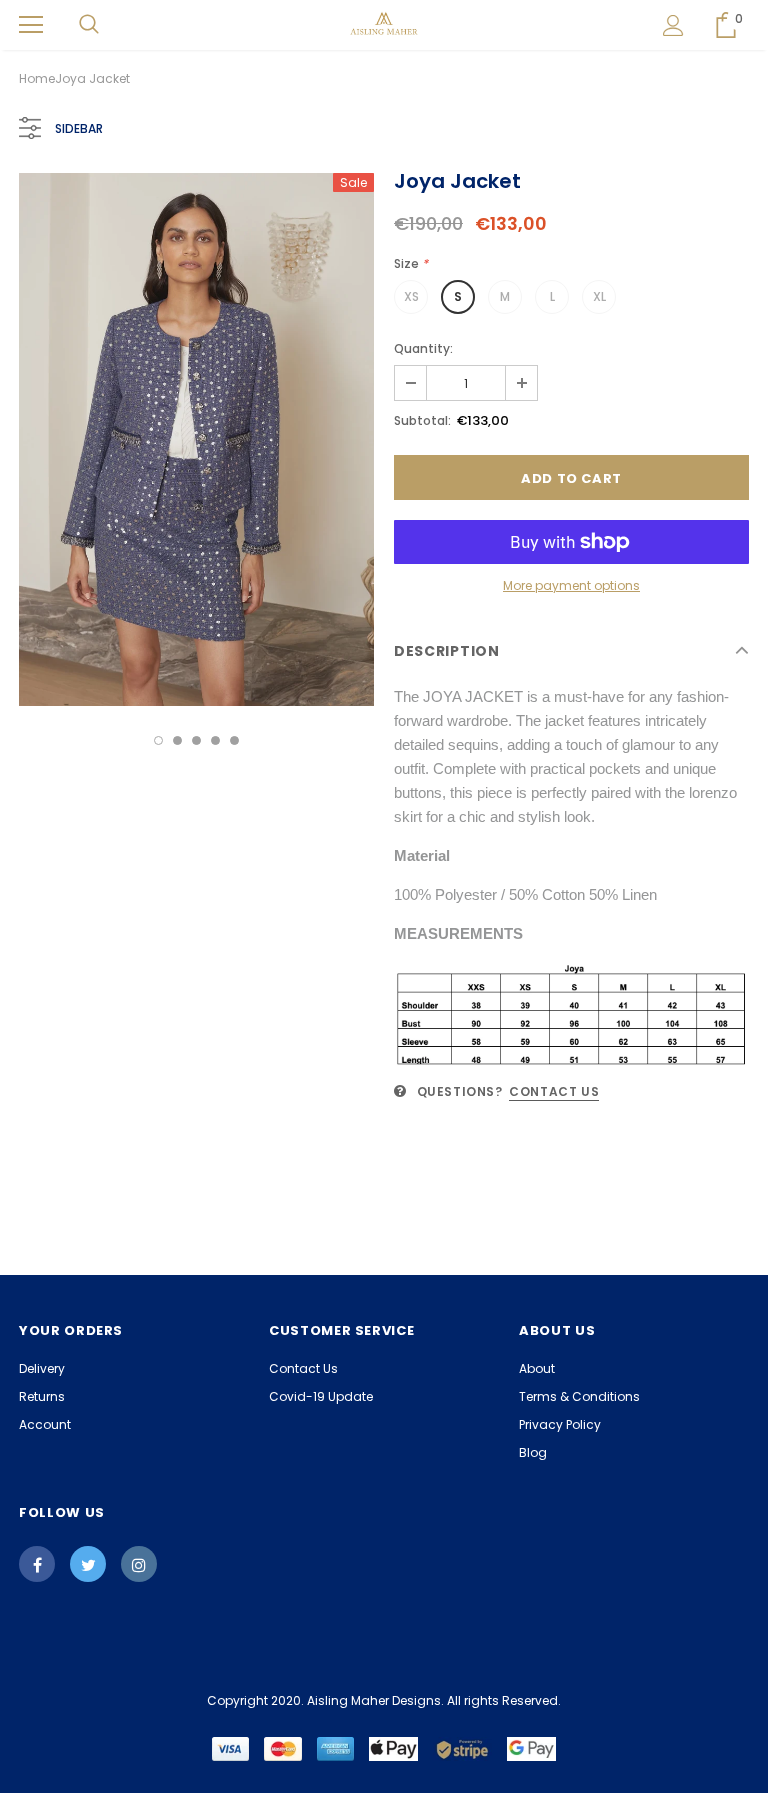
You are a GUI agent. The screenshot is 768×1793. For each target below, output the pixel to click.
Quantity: (423, 348)
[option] (196, 439)
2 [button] (177, 740)
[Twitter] (88, 1564)
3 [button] (196, 740)
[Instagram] (139, 1564)
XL (599, 296)
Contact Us (554, 1091)
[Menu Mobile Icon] (31, 25)
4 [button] (215, 740)
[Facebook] (37, 1564)
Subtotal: (422, 420)
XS (411, 296)
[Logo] (384, 24)
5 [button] (234, 740)
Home (37, 78)
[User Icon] (673, 25)
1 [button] (158, 740)
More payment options (571, 585)
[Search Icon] (89, 25)
